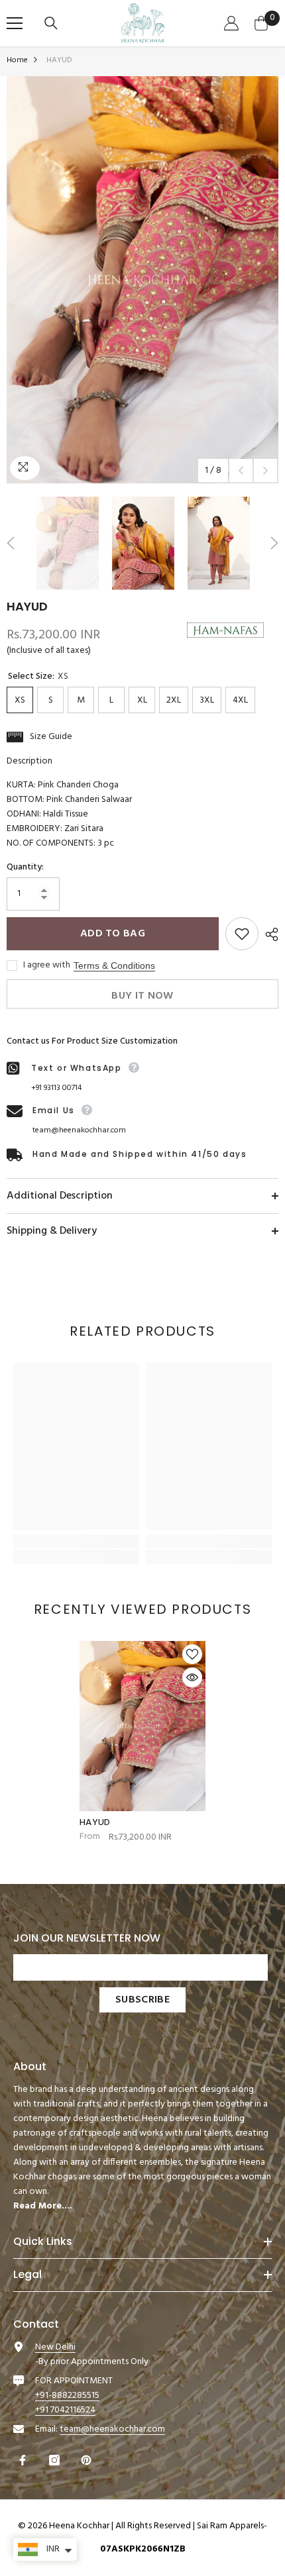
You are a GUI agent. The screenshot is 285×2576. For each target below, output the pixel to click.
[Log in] (233, 23)
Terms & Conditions (114, 966)
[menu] (15, 23)
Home (17, 60)
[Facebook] (24, 2460)
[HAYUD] (142, 1726)
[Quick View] (192, 1677)
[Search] (53, 23)
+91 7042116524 (65, 2410)
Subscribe (142, 2000)
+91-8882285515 (67, 2396)
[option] (142, 280)
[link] (76, 1542)
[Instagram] (56, 2460)
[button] (241, 471)
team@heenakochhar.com (79, 1130)
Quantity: (25, 867)
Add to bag (113, 934)
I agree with (47, 966)
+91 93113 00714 (56, 1088)
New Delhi (55, 2347)
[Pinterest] (88, 2460)
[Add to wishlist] (242, 934)
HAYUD (95, 1823)
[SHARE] (268, 934)
